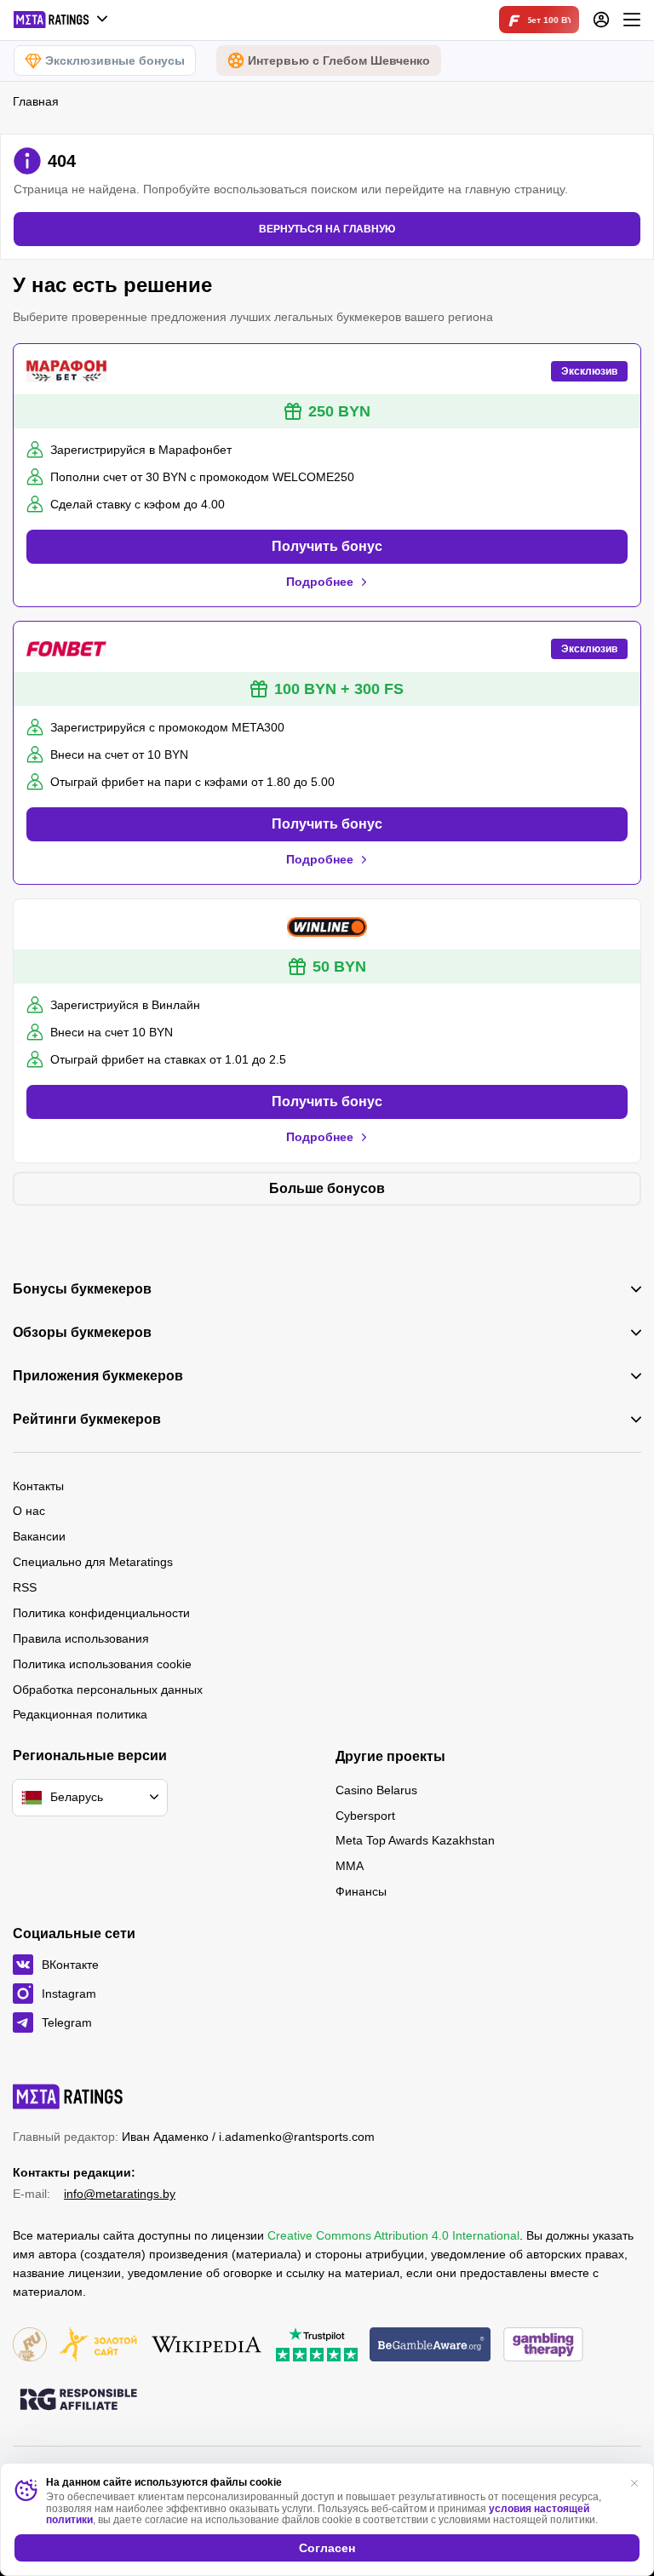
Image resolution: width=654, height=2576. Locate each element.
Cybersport (365, 1816)
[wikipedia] (207, 2346)
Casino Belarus (376, 1790)
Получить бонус (327, 546)
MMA (350, 1866)
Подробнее (320, 582)
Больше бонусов (327, 1188)
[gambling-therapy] (543, 2346)
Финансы (361, 1891)
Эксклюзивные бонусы (115, 60)
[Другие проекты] (61, 20)
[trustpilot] (317, 2346)
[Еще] (632, 20)
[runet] (30, 2346)
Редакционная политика (80, 1714)
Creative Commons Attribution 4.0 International (393, 2235)
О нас (29, 1511)
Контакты (38, 1486)
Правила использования (81, 1638)
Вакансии (39, 1536)
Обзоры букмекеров (82, 1333)
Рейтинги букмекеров (87, 1420)
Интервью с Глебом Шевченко (339, 60)
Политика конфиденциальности (101, 1613)
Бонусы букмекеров (82, 1289)
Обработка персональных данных (108, 1690)
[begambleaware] (430, 2346)
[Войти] (601, 20)
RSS (25, 1587)
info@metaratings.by (120, 2194)
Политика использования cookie (102, 1664)
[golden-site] (98, 2346)
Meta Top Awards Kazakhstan (415, 1840)
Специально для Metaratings (93, 1562)
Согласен (327, 2548)
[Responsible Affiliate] (78, 2401)
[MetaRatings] (68, 2097)
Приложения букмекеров (98, 1376)
